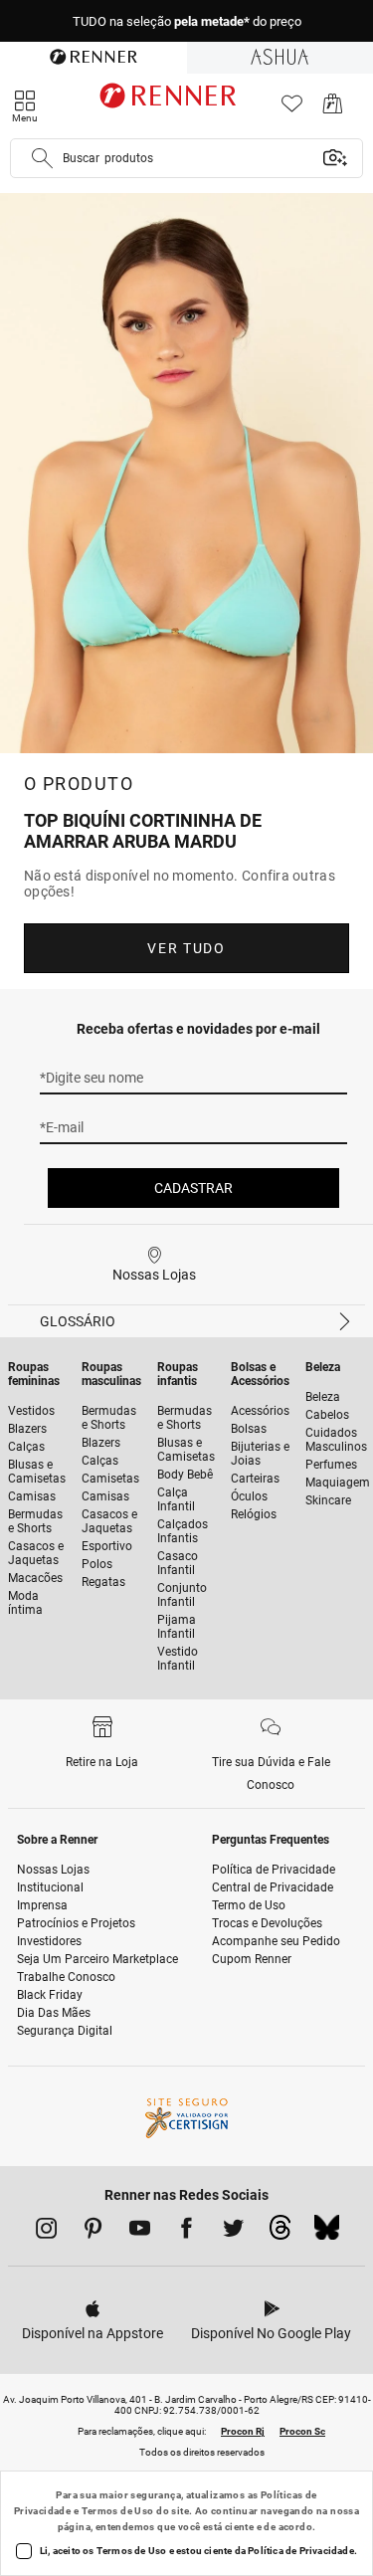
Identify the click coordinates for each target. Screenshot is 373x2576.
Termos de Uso (118, 2511)
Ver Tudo (186, 948)
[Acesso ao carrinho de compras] (333, 109)
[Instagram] (46, 2232)
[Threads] (280, 2233)
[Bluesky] (327, 2233)
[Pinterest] (93, 2232)
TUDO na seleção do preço (187, 21)
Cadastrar (193, 1188)
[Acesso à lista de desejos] (292, 109)
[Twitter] (233, 2232)
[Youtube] (140, 2232)
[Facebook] (186, 2232)
